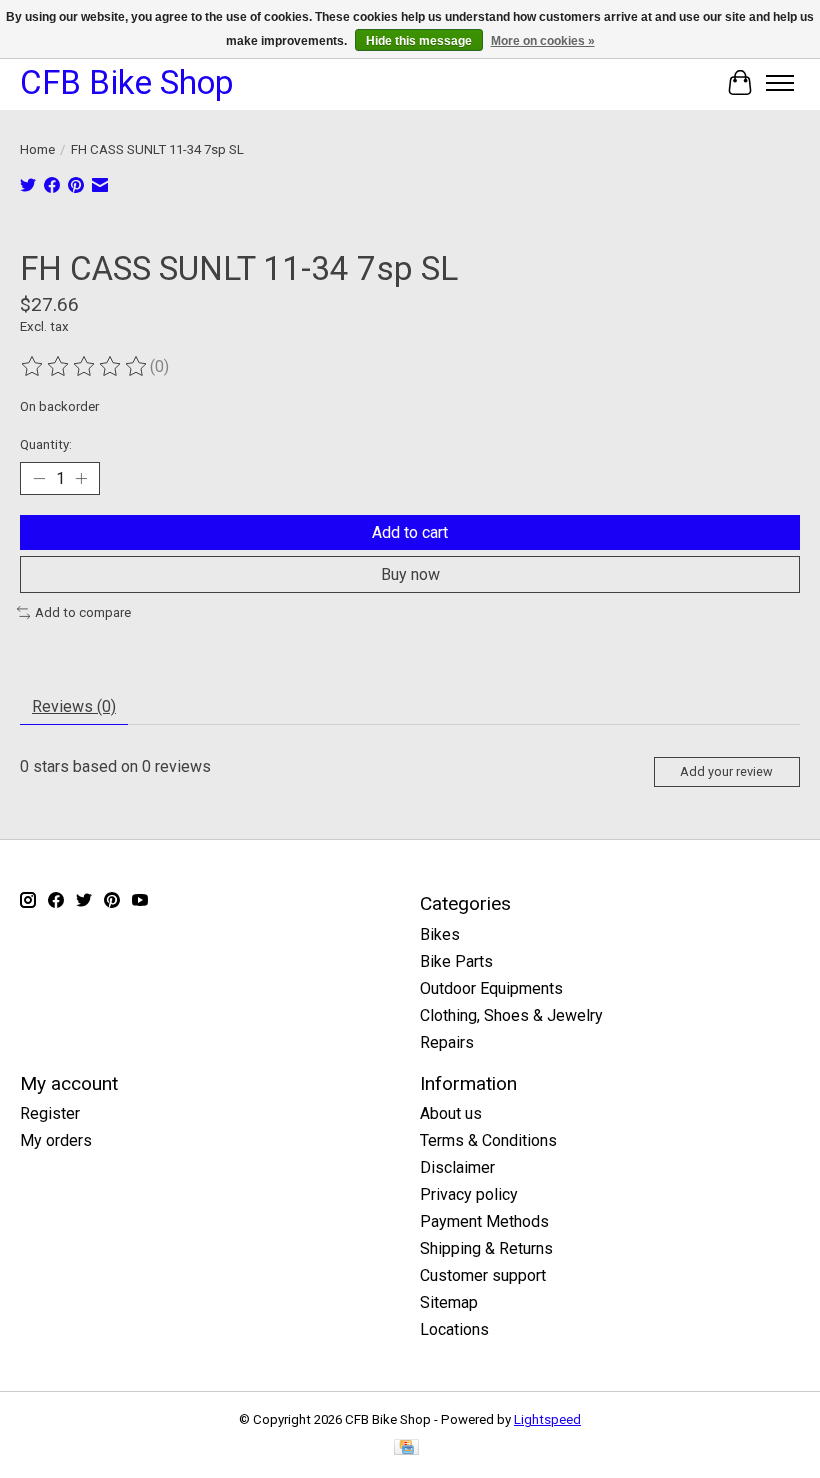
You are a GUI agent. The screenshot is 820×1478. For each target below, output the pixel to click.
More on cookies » (543, 41)
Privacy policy (469, 1194)
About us (451, 1113)
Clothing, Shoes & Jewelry (511, 1015)
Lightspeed (547, 1419)
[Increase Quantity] (81, 479)
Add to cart (410, 532)
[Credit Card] (406, 1448)
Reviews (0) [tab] (74, 706)
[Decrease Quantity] (39, 479)
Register (50, 1113)
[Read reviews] (85, 367)
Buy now (410, 574)
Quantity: (46, 444)
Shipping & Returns (486, 1248)
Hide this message (419, 41)
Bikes (440, 934)
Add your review (726, 771)
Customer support (483, 1275)
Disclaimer (457, 1167)
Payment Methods (484, 1221)
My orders (56, 1140)
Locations (454, 1329)
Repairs (447, 1042)
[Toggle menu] (780, 83)
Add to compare (83, 612)
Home (37, 149)
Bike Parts (456, 961)
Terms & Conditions (488, 1140)
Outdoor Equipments (491, 988)
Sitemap (449, 1302)
